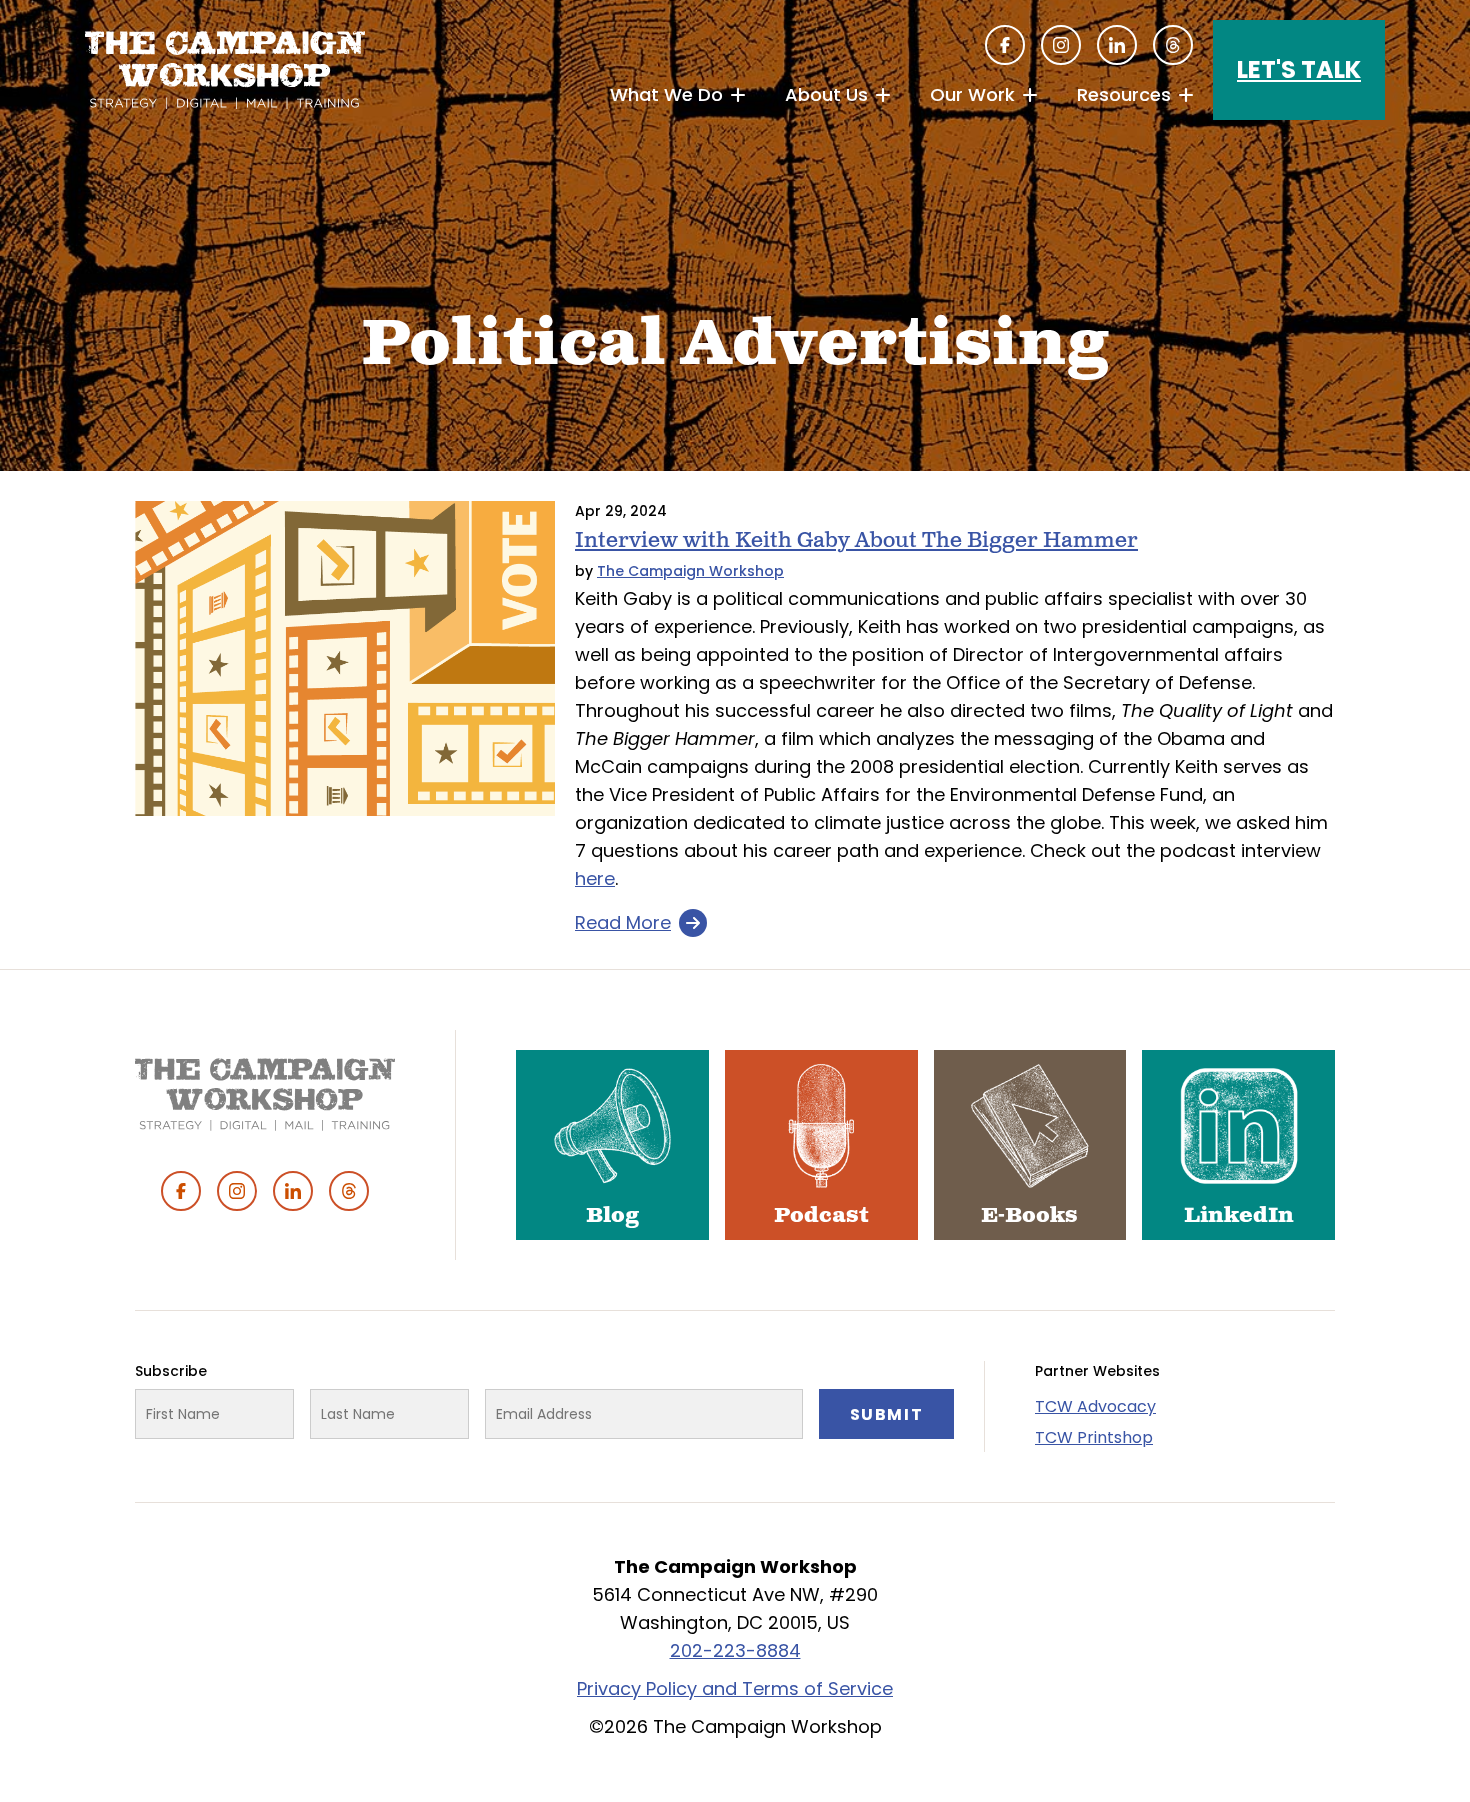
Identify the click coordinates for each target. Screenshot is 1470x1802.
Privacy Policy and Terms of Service (735, 1688)
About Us (826, 94)
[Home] (225, 70)
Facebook (1005, 45)
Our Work (972, 94)
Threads (1173, 45)
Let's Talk (1299, 69)
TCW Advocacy (1095, 1406)
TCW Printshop (1094, 1437)
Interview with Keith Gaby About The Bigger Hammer (856, 540)
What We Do (666, 94)
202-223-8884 (735, 1650)
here (595, 878)
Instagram (1061, 45)
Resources (1124, 94)
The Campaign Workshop (690, 571)
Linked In (1117, 45)
